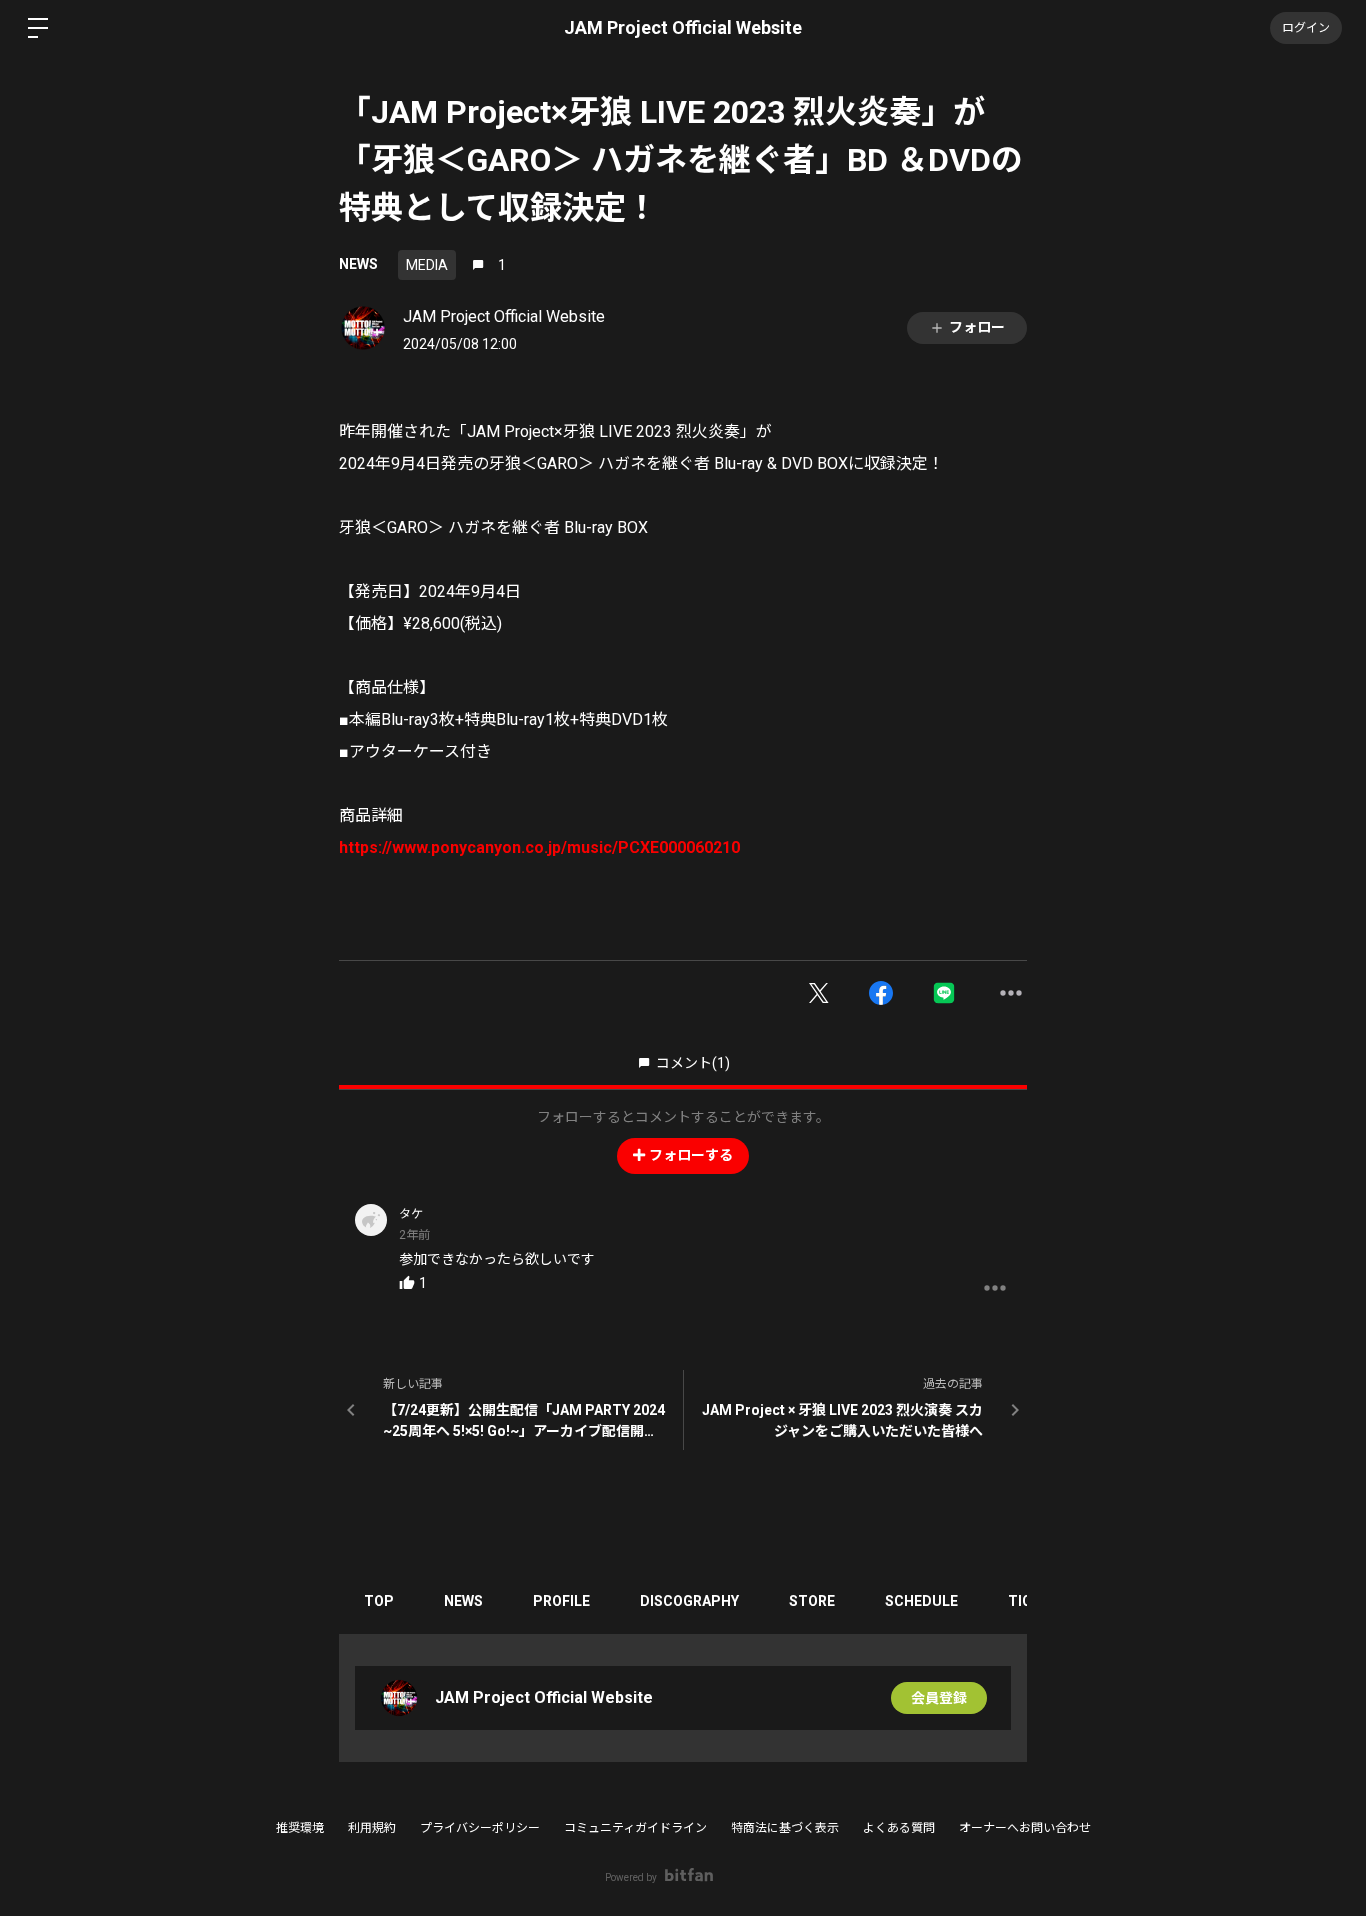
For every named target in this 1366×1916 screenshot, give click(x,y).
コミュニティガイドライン (635, 1828)
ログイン (1306, 28)
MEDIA (427, 265)
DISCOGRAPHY (689, 1601)
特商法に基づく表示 (785, 1828)
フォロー (977, 327)
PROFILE (561, 1601)
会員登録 (939, 1698)
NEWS (358, 264)
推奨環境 (300, 1828)
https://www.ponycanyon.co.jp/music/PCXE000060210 (539, 847)
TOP (379, 1601)
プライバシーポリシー (480, 1828)
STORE (812, 1601)
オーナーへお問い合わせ (1025, 1828)
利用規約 (372, 1828)
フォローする (691, 1155)
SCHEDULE (921, 1601)
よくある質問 (899, 1828)
